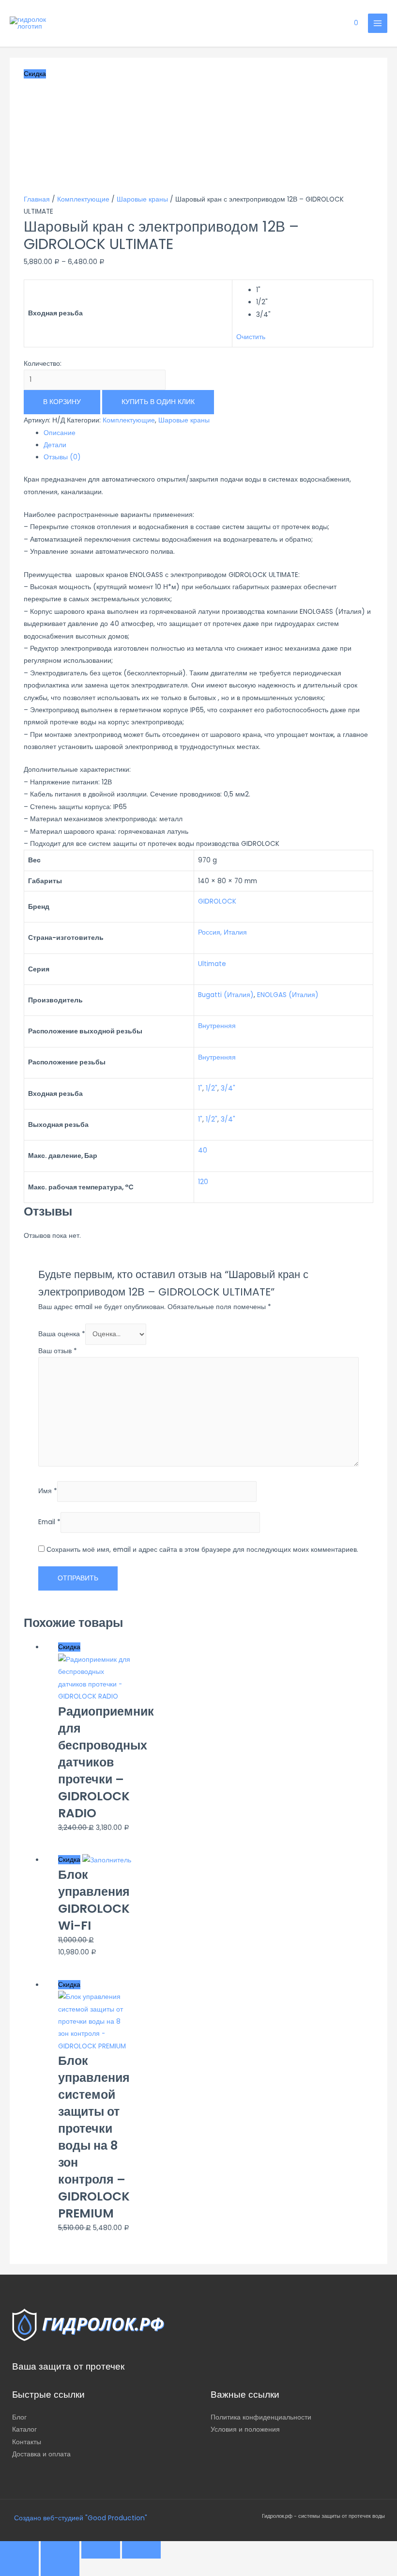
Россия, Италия (222, 932)
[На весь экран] (101, 2550)
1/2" (212, 1088)
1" (200, 1088)
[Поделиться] (60, 2550)
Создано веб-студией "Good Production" (80, 2518)
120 (203, 1182)
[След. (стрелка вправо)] (60, 2567)
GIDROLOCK (217, 901)
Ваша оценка (62, 1334)
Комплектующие (83, 199)
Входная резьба (55, 313)
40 (203, 1150)
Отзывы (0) (62, 457)
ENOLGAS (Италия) (288, 995)
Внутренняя (217, 1026)
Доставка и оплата (41, 2454)
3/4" (228, 1088)
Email (49, 1522)
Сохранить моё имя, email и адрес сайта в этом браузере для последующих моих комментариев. (202, 1550)
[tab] (208, 433)
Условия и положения (245, 2429)
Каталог (24, 2429)
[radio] (313, 290)
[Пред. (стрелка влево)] (19, 2567)
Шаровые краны (142, 199)
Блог (19, 2417)
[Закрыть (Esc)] (19, 2550)
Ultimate (212, 964)
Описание (60, 433)
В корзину (62, 402)
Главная (37, 199)
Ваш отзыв (58, 1351)
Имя (48, 1491)
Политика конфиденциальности (261, 2417)
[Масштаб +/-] (141, 2550)
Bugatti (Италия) (226, 995)
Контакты (27, 2442)
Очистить (251, 337)
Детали (55, 445)
